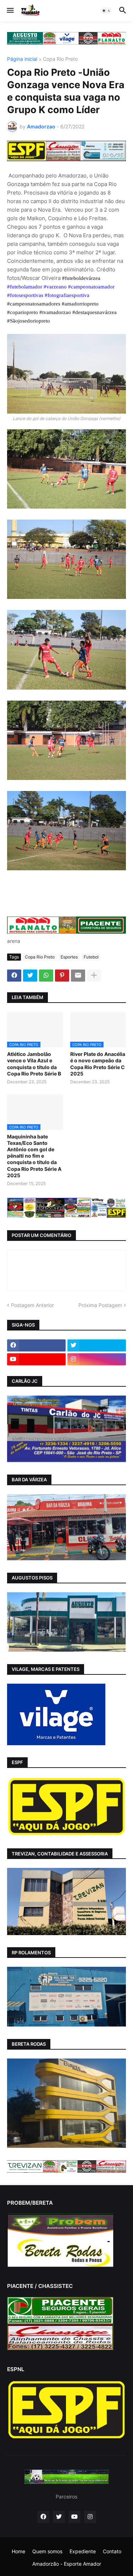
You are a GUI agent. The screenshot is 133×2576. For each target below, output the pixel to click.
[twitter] (97, 1345)
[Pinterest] (62, 976)
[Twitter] (30, 976)
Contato (112, 2551)
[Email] (78, 976)
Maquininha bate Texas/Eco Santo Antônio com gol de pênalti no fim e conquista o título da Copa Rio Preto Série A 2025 (34, 1156)
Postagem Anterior (32, 1305)
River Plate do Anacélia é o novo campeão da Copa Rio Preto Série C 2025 (98, 1064)
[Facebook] (14, 976)
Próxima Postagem (100, 1305)
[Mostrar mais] (94, 976)
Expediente (83, 2551)
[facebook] (36, 1345)
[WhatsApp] (46, 976)
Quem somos (47, 2551)
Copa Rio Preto (60, 59)
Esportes (69, 957)
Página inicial (22, 59)
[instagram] (97, 1359)
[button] (10, 11)
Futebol (91, 957)
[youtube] (36, 1359)
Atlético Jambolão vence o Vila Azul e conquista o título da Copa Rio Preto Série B (34, 1064)
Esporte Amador (82, 2564)
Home (18, 2551)
